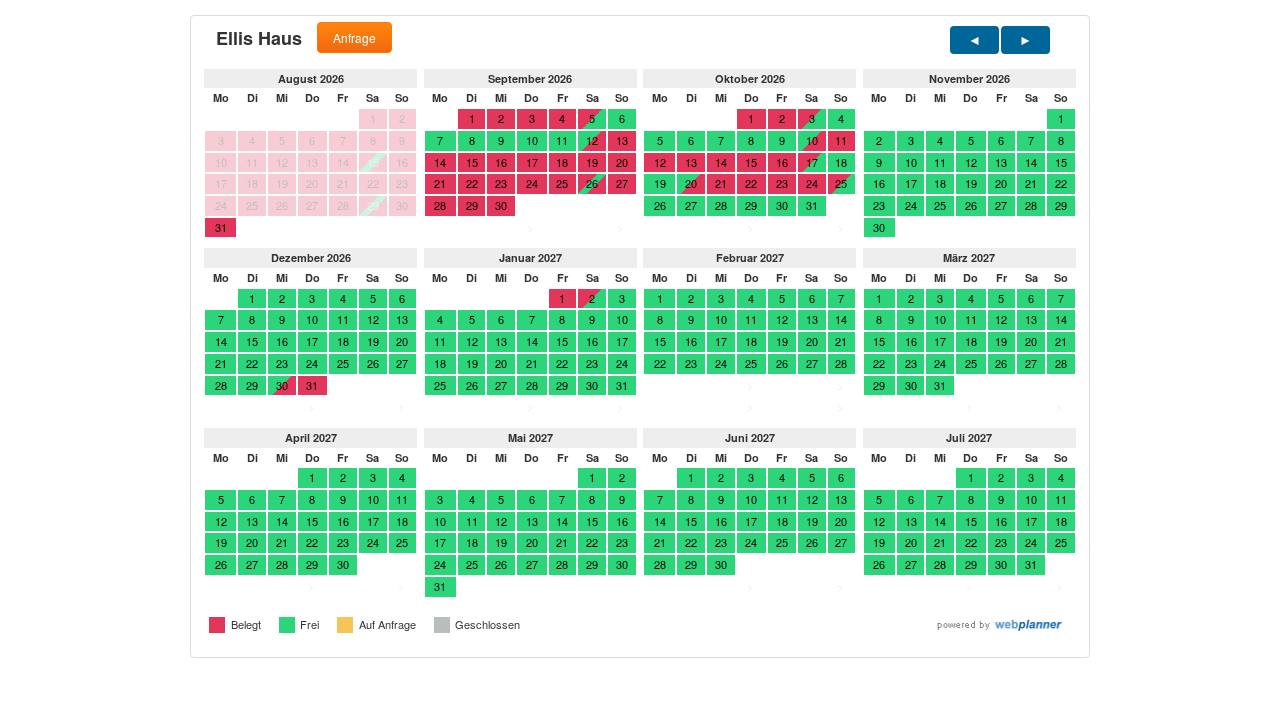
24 (911, 205)
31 (812, 205)
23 (879, 205)
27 (691, 205)
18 (841, 162)
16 (879, 183)
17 (812, 162)
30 (782, 205)
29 (751, 205)
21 (1031, 183)
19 (660, 183)
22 (1061, 183)
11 (562, 140)
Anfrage (354, 37)
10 (532, 140)
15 (1061, 162)
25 (841, 183)
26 (660, 205)
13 (1001, 162)
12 (971, 162)
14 (1031, 162)
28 (721, 205)
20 (1001, 183)
